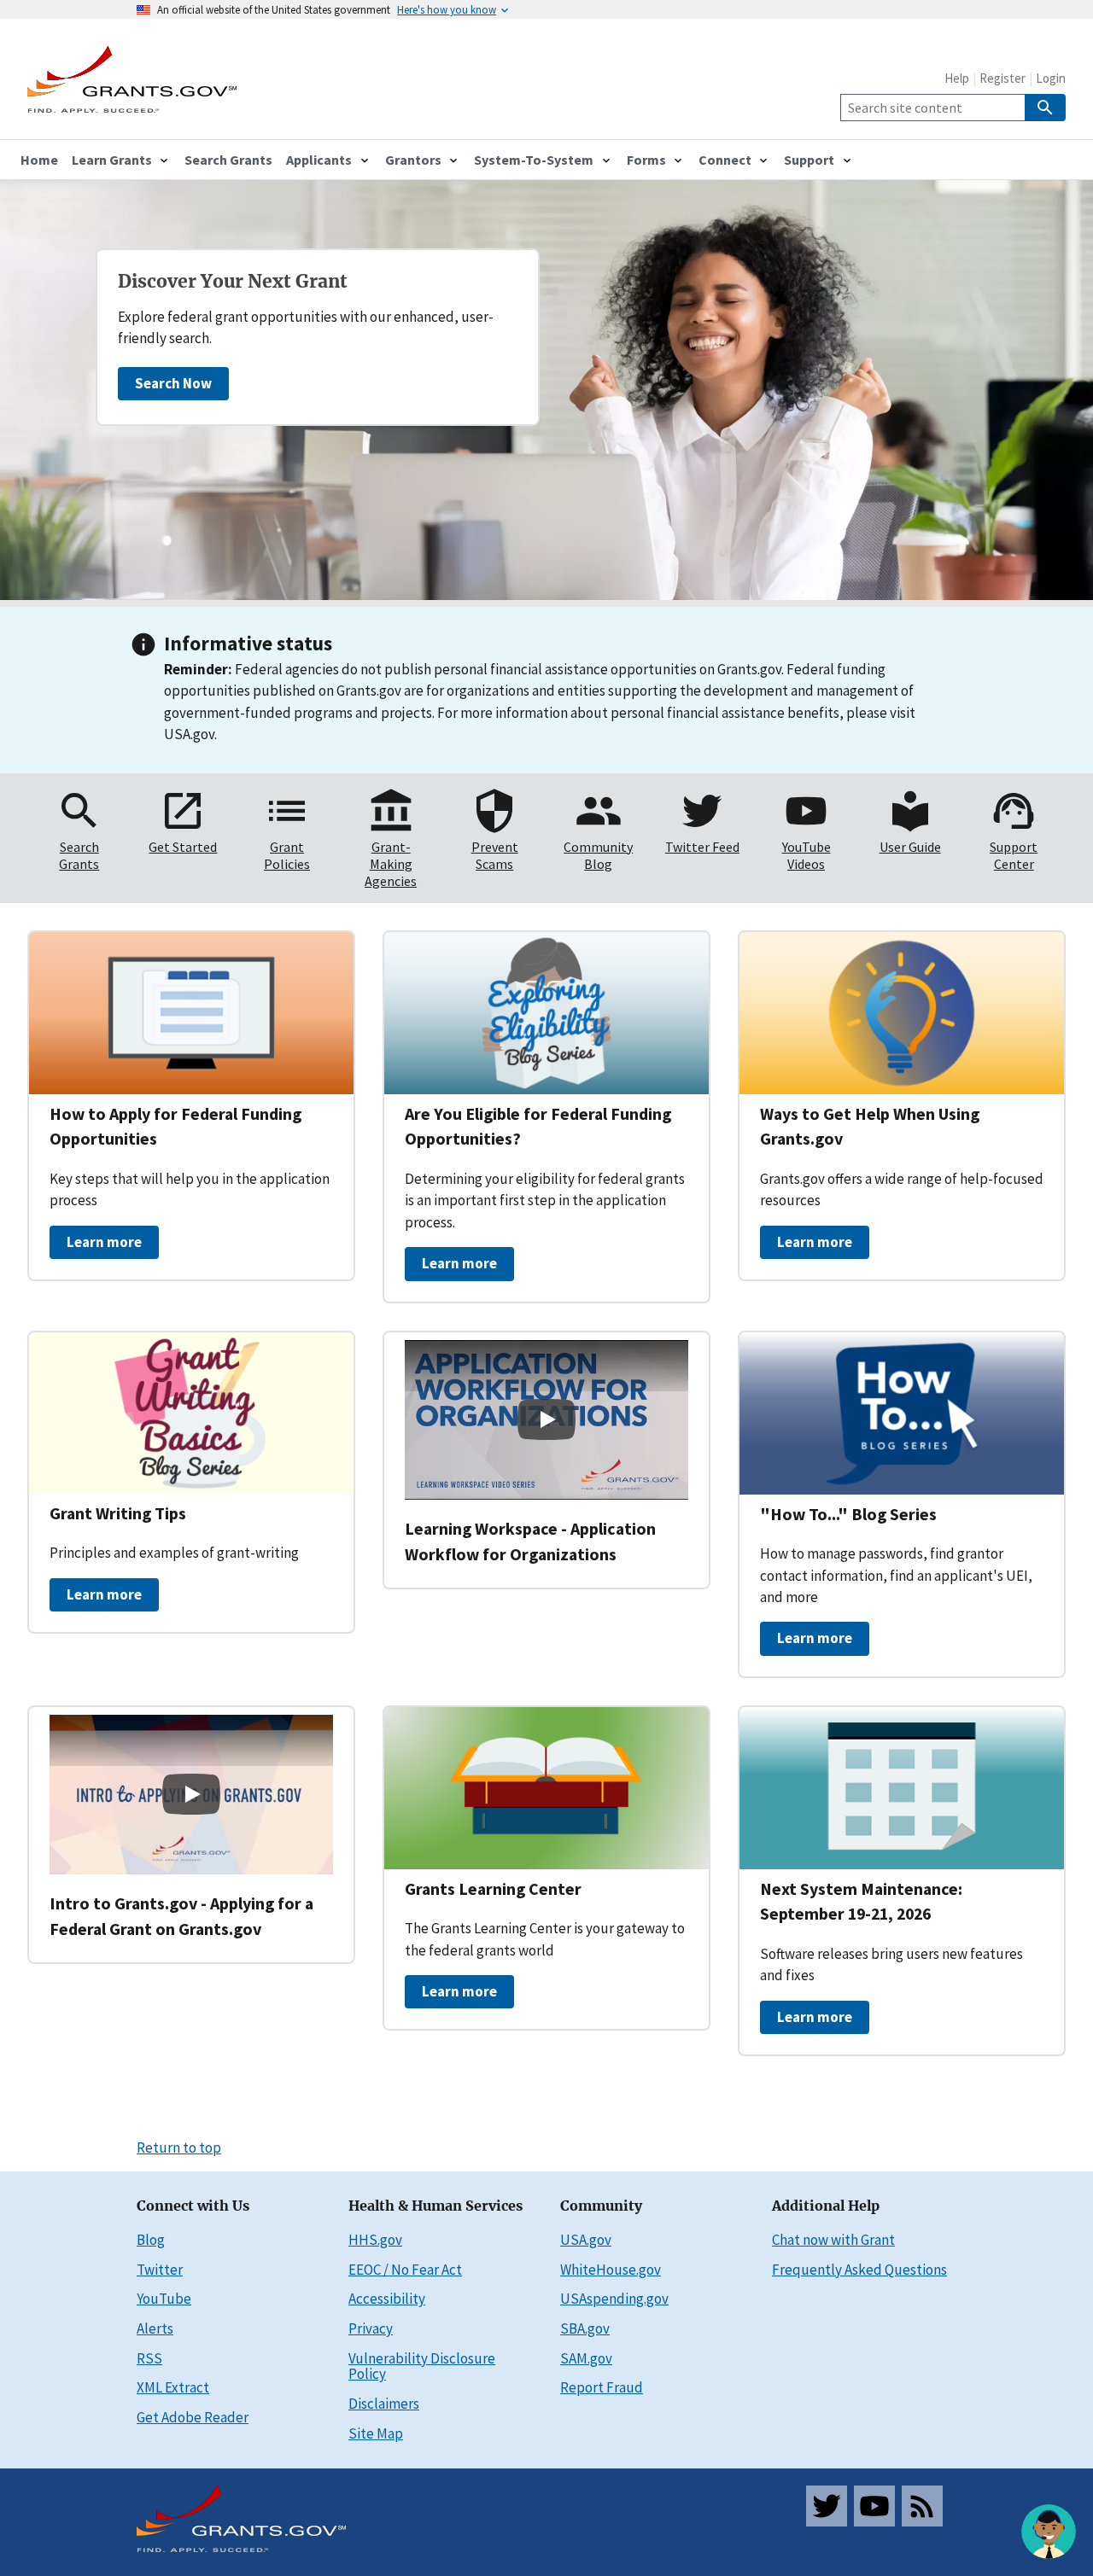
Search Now (173, 383)
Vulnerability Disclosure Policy (422, 2366)
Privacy (371, 2328)
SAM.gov (586, 2358)
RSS (149, 2358)
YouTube (164, 2299)
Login (1051, 78)
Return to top (179, 2148)
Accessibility (387, 2299)
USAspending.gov (614, 2299)
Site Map (376, 2433)
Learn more (104, 1242)
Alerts (155, 2328)
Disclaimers (384, 2404)
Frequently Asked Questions (859, 2270)
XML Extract (173, 2387)
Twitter (160, 2270)
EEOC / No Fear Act (405, 2270)
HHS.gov (375, 2240)
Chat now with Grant (833, 2240)
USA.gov (586, 2240)
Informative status (248, 643)
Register (1002, 78)
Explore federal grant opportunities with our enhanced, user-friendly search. (306, 327)
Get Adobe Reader (193, 2417)
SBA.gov (585, 2328)
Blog (151, 2240)
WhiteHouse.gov (611, 2270)
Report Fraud (602, 2387)
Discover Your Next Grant (233, 282)
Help (957, 78)
